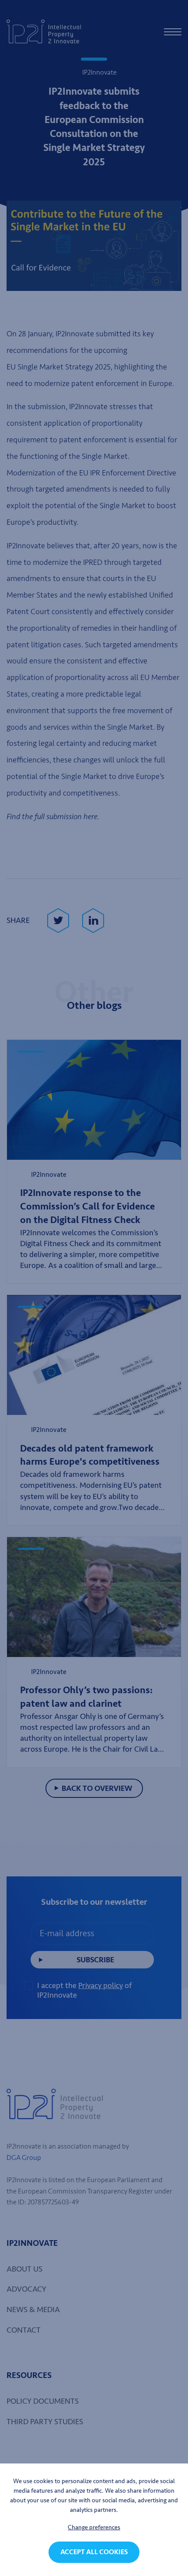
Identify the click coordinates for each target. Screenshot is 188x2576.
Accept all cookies (94, 2552)
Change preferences (94, 2527)
